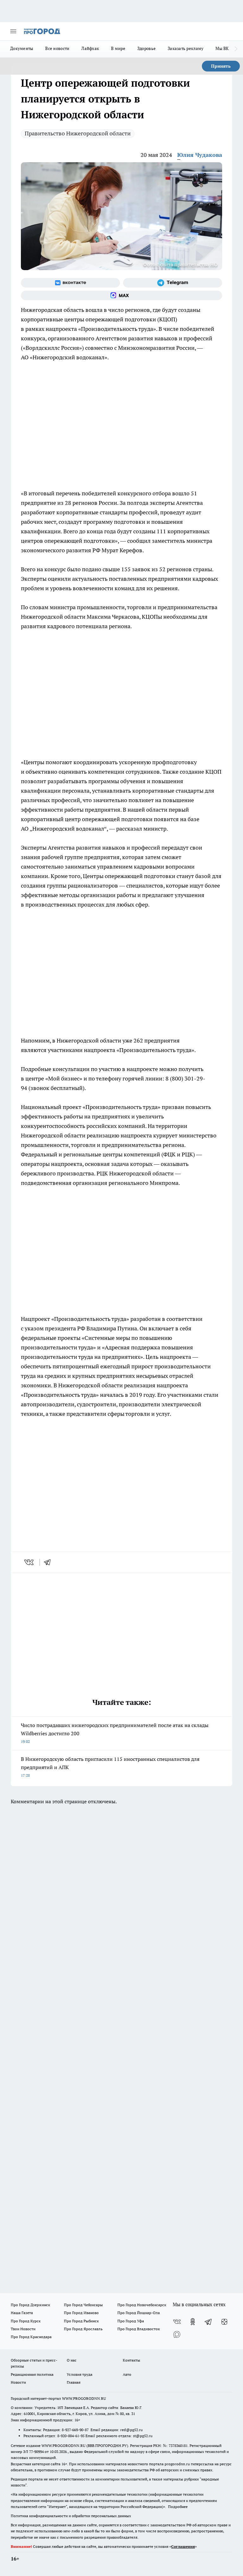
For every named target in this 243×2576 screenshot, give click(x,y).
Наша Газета (22, 2313)
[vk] (30, 1562)
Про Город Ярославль (83, 2329)
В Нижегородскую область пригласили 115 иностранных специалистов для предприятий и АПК (110, 1767)
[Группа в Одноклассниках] (193, 2322)
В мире (118, 48)
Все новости (57, 48)
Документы (22, 48)
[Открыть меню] (13, 31)
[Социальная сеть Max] (121, 295)
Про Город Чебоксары (83, 2305)
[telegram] (49, 1562)
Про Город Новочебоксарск (142, 2305)
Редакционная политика (32, 2374)
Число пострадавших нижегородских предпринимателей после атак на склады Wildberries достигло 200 (115, 1733)
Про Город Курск (26, 2321)
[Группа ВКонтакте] (70, 283)
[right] (236, 49)
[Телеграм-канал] (173, 283)
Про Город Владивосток (139, 2329)
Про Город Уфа (131, 2321)
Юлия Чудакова (200, 155)
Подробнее (178, 2507)
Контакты (131, 2360)
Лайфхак (90, 48)
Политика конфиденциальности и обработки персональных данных (71, 2516)
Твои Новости (23, 2329)
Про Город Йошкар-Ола (139, 2313)
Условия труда (80, 2374)
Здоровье (146, 48)
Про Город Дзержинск (30, 2305)
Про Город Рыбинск (81, 2321)
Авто (127, 2374)
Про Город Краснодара (31, 2337)
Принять (221, 66)
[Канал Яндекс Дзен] (224, 2322)
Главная (74, 2382)
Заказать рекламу (186, 48)
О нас (72, 2360)
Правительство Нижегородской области (78, 133)
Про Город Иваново (81, 2313)
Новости (18, 2382)
